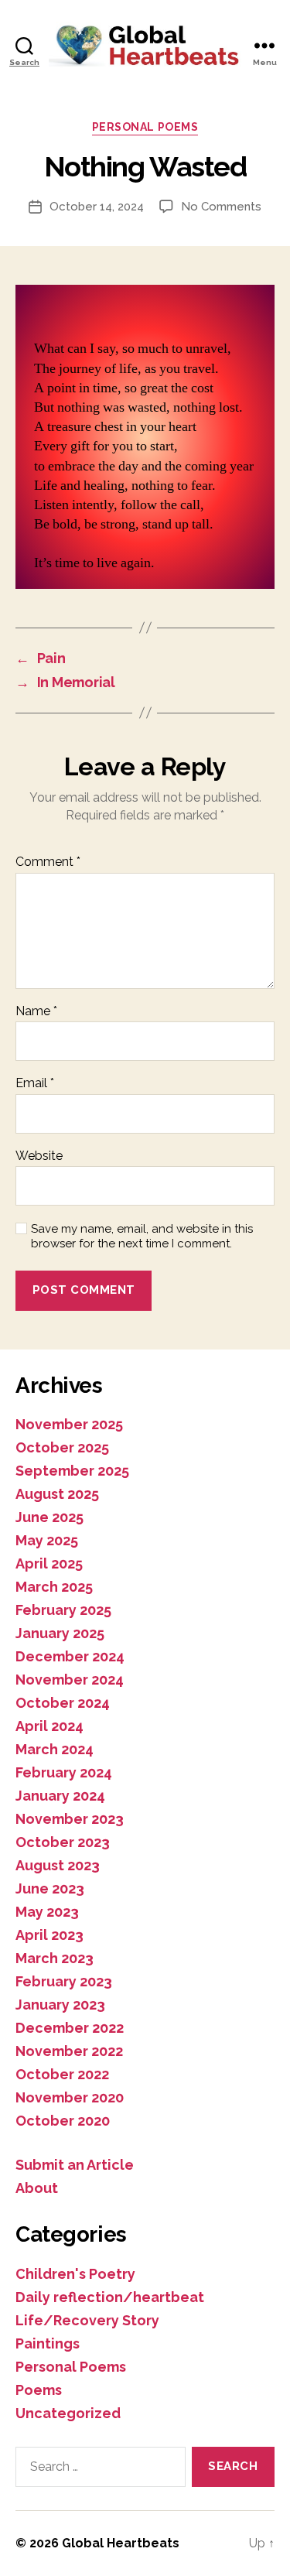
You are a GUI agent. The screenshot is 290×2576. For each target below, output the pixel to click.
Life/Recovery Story (87, 2320)
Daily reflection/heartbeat (110, 2297)
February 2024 (64, 1772)
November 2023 (70, 1819)
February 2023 (64, 1981)
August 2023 (58, 1865)
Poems (39, 2390)
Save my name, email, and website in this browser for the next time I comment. (142, 1236)
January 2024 (60, 1796)
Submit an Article (75, 2165)
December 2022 (70, 2028)
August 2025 (57, 1494)
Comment (48, 862)
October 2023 (63, 1842)
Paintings (48, 2343)
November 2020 (70, 2097)
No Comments (221, 207)
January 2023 (60, 2005)
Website (39, 1156)
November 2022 (69, 2051)
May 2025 (47, 1540)
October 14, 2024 (97, 207)
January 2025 (60, 1633)
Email (35, 1083)
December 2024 (70, 1656)
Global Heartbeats (121, 2543)
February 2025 (63, 1610)
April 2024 (49, 1726)
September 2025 (72, 1471)
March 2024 (55, 1749)
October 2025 (62, 1447)
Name (36, 1011)
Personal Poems (145, 127)
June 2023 (50, 1888)
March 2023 (55, 1958)
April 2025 (49, 1563)
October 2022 (62, 2074)
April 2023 (49, 1935)
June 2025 (49, 1517)
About (37, 2188)
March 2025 (54, 1587)
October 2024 (63, 1703)
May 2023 (47, 1912)
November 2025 (69, 1424)
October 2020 (63, 2121)
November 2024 (70, 1680)
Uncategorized (68, 2413)
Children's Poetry (75, 2274)
